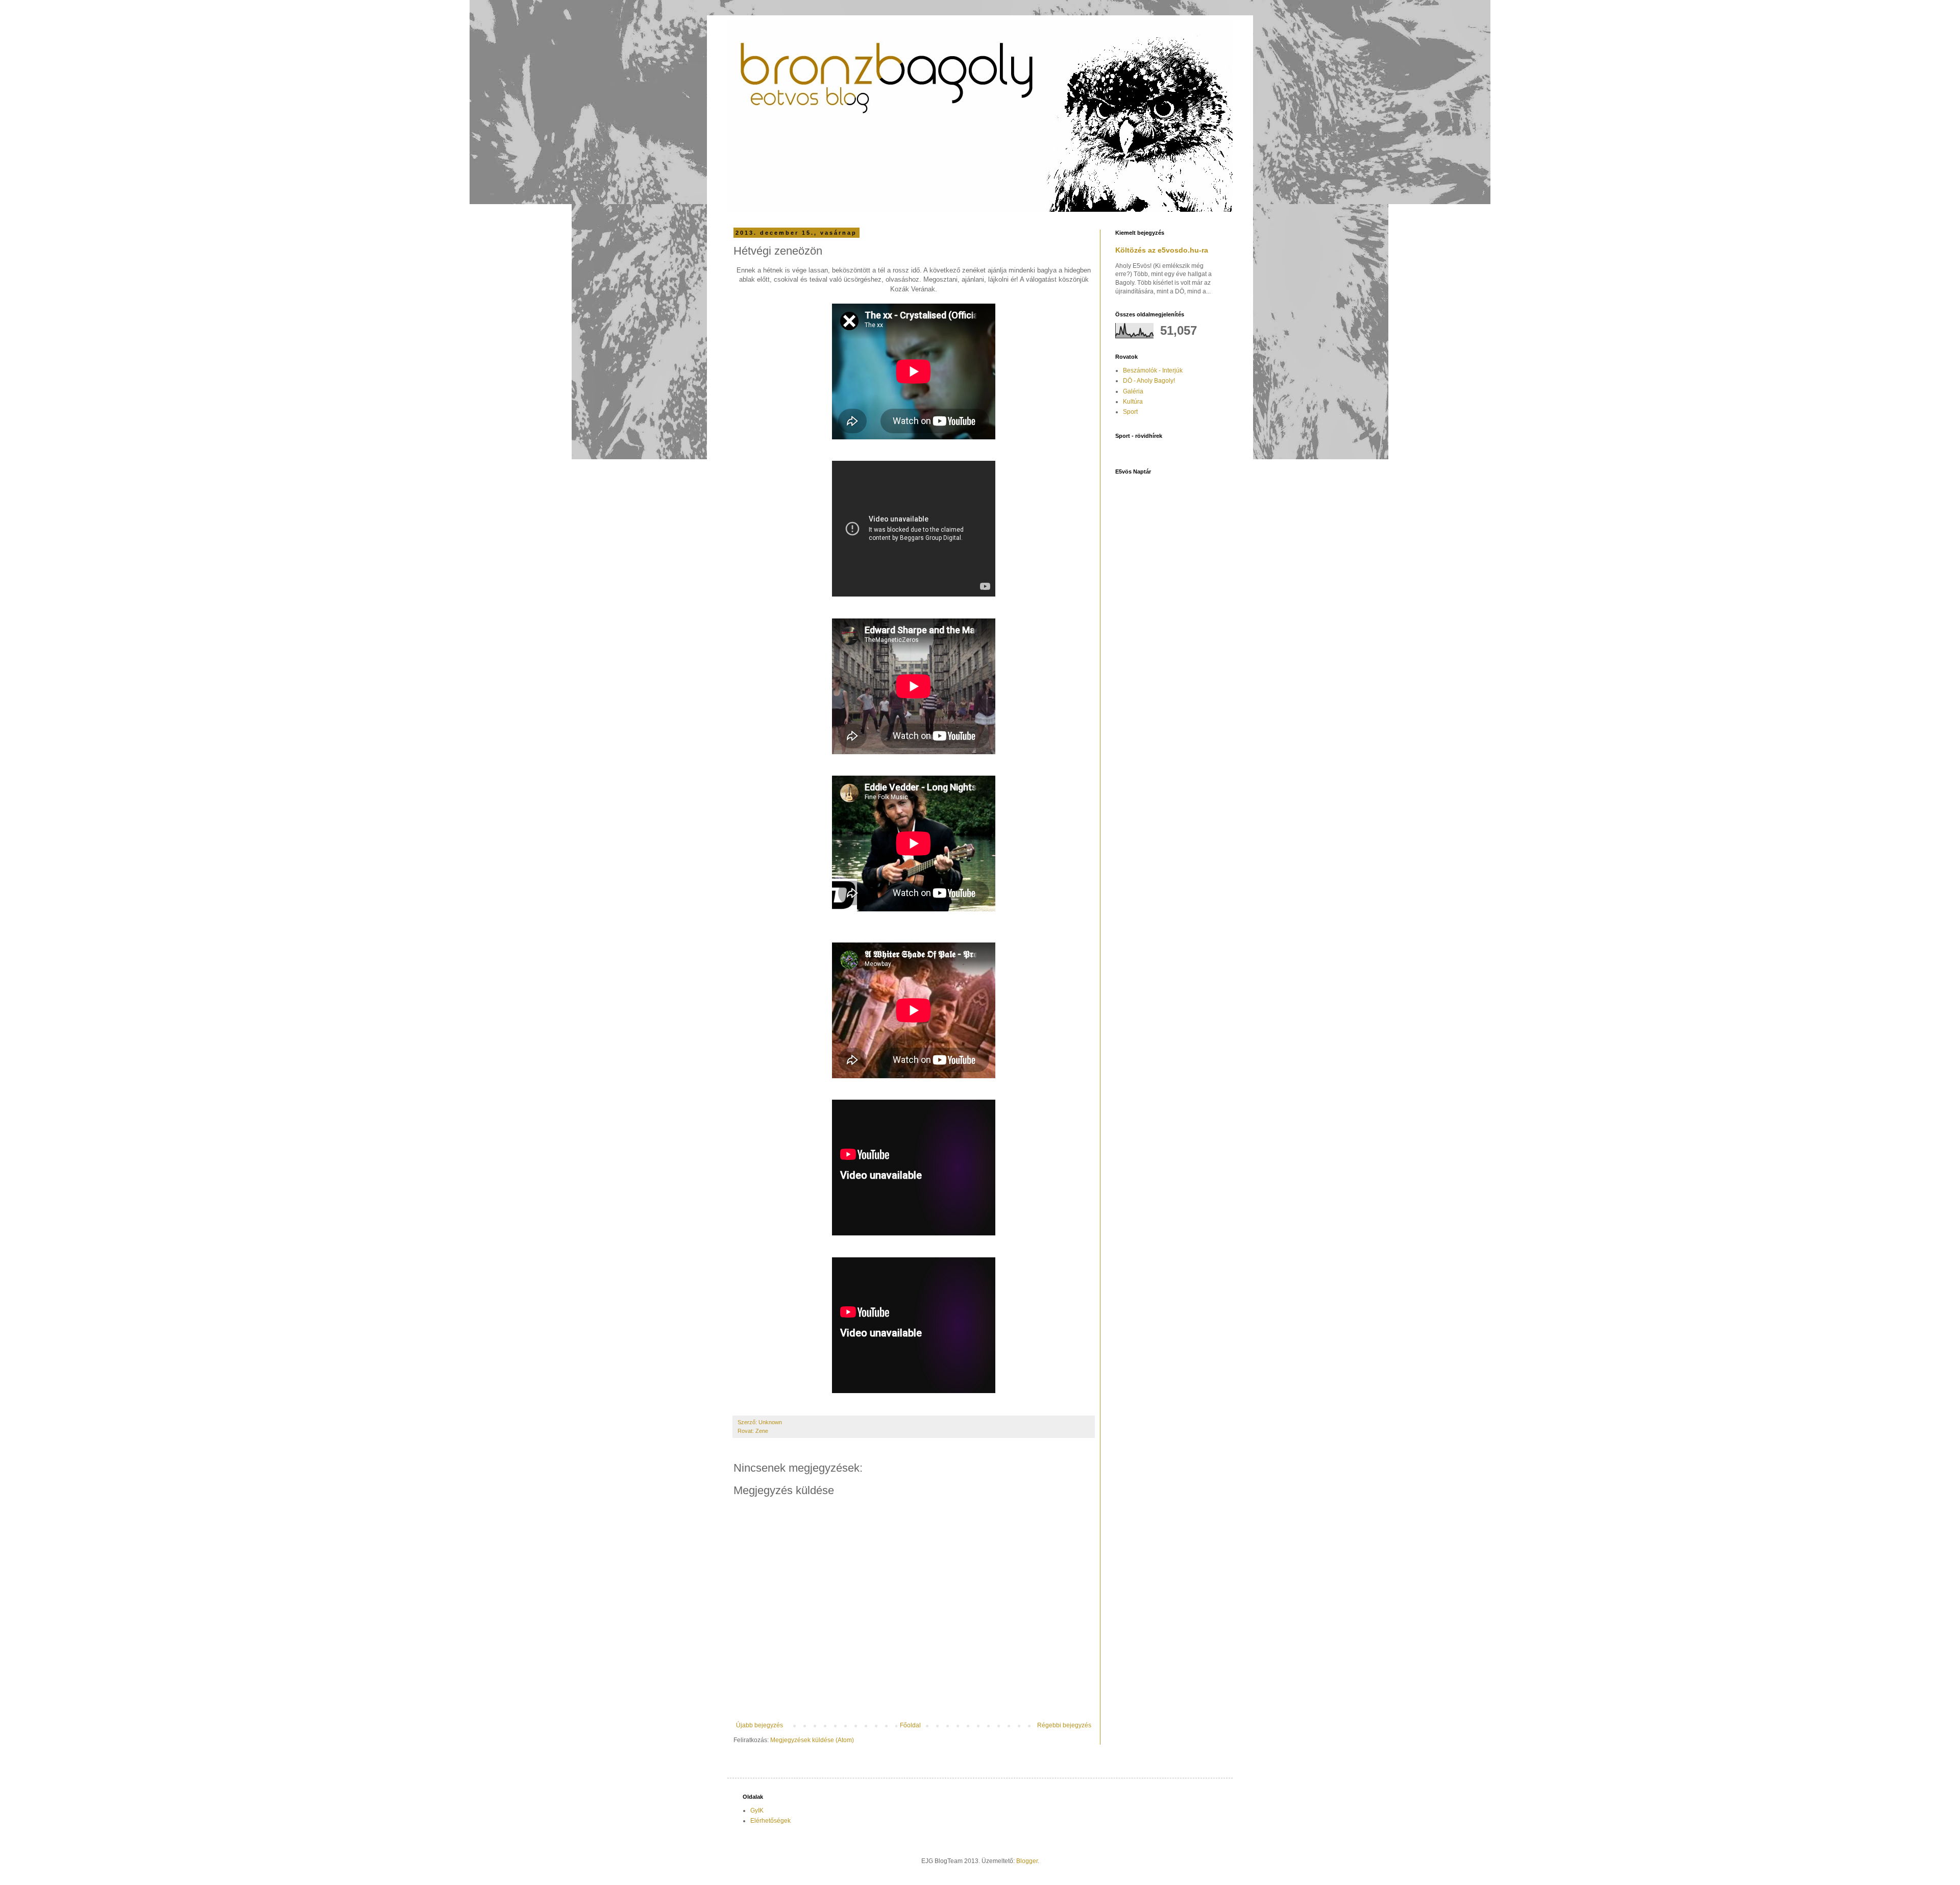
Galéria (1133, 391)
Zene (762, 1431)
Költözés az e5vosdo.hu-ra (1162, 250)
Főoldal (910, 1725)
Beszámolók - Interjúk (1153, 370)
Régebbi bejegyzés (1064, 1725)
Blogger (1027, 1861)
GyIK (757, 1810)
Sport (1130, 412)
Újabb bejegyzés (759, 1725)
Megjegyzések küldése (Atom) (812, 1740)
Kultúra (1133, 402)
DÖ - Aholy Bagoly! (1149, 381)
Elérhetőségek (770, 1821)
